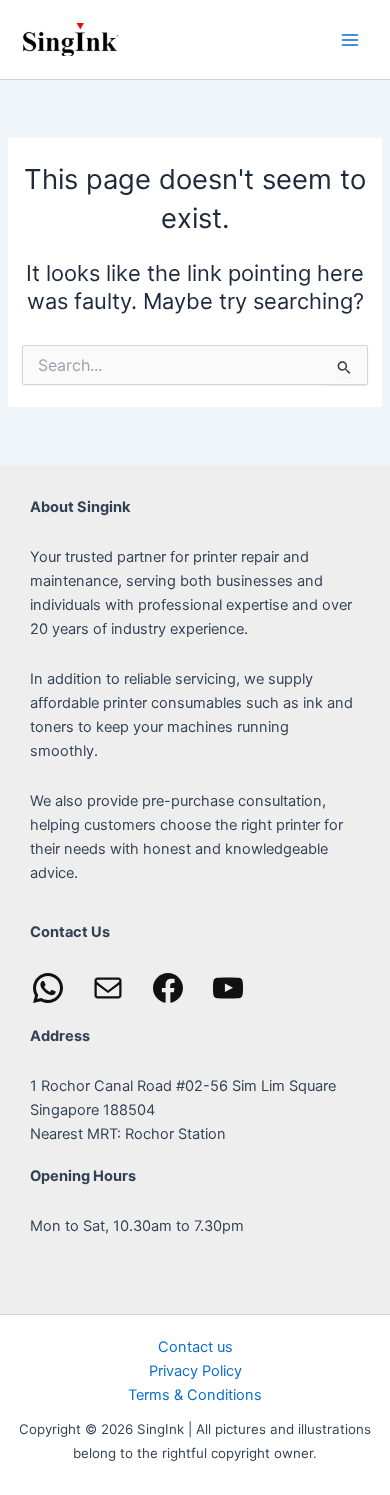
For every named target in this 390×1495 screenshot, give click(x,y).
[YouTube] (228, 988)
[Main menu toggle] (350, 39)
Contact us (195, 1347)
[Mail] (108, 988)
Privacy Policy (195, 1371)
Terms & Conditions (195, 1395)
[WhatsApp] (48, 988)
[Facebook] (168, 988)
